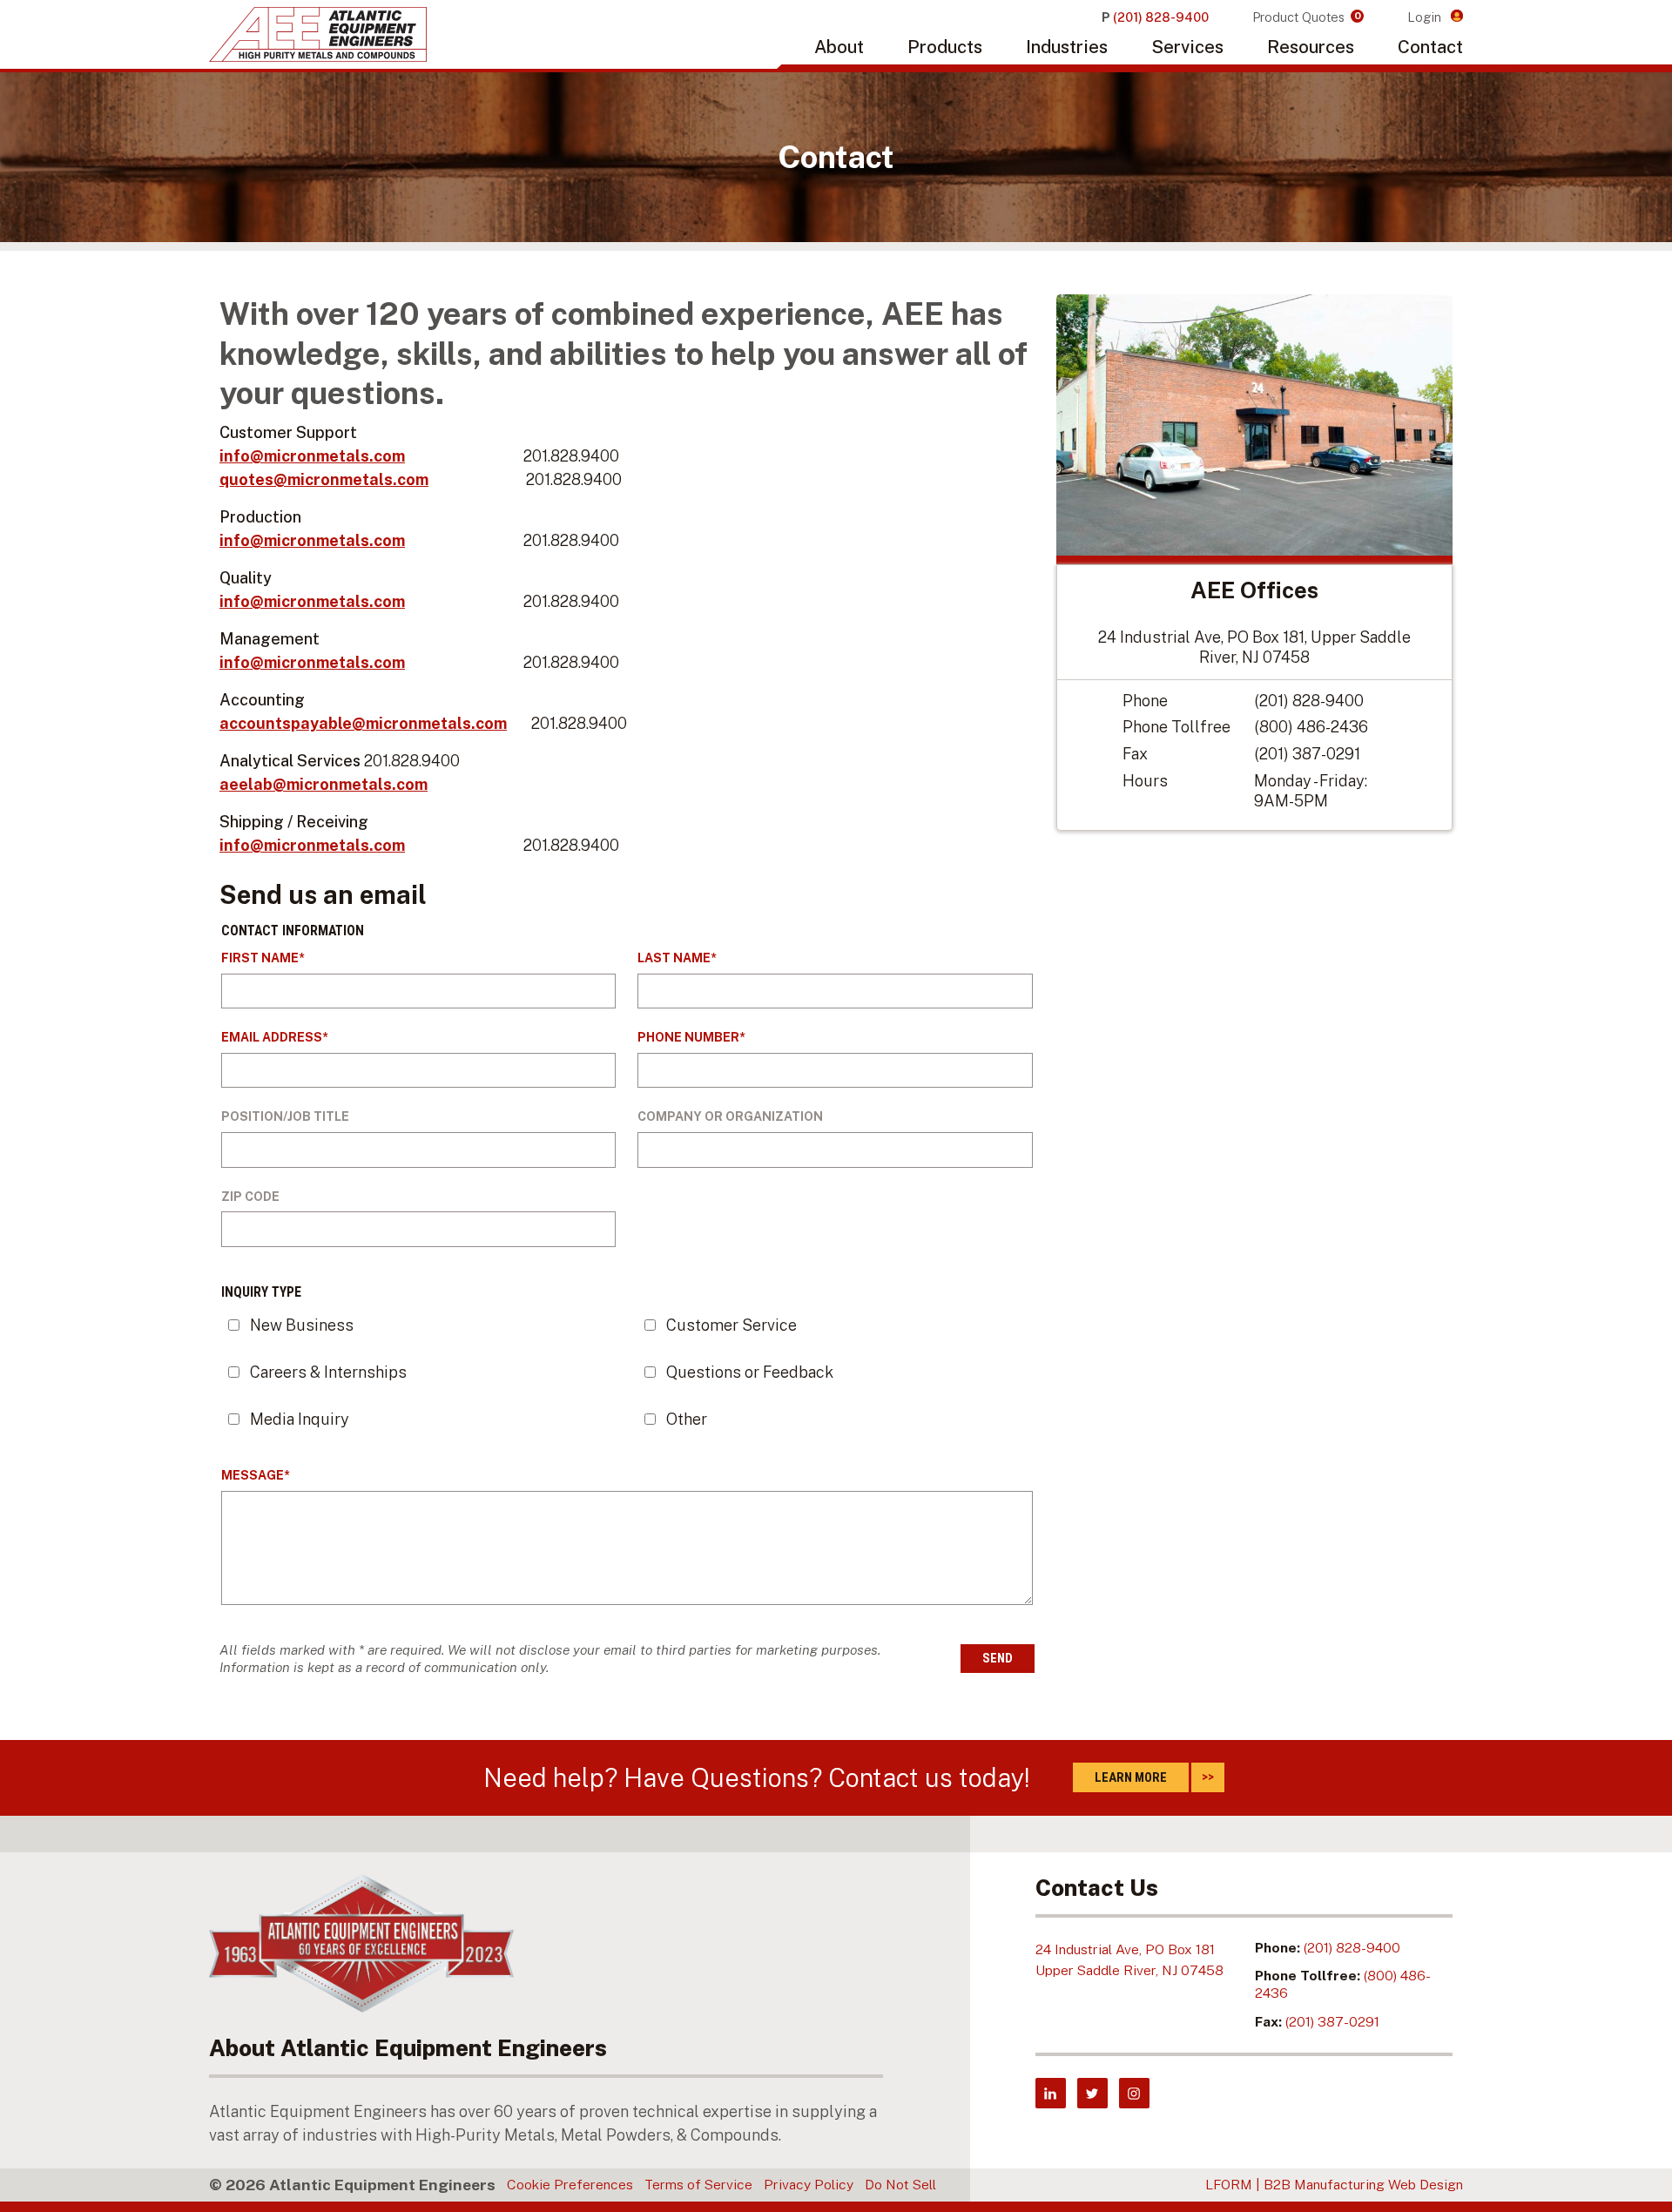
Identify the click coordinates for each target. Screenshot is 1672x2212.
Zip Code (250, 1197)
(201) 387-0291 (1307, 754)
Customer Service (731, 1325)
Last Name (674, 958)
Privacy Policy (809, 2185)
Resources (1311, 47)
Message (253, 1475)
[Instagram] (1134, 2093)
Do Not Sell (900, 2185)
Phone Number (688, 1037)
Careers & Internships (328, 1372)
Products (945, 47)
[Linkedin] (1051, 2093)
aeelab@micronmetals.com (324, 784)
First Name (260, 958)
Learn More (1131, 1777)
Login (1426, 17)
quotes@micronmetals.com (324, 479)
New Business (302, 1325)
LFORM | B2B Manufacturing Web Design (1334, 2185)
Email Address (272, 1037)
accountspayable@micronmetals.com (363, 723)
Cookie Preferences (570, 2185)
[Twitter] (1092, 2093)
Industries (1067, 47)
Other (687, 1419)
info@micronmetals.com (312, 456)
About (839, 47)
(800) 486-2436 (1311, 727)
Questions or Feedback (750, 1372)
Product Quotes (1307, 17)
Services (1187, 47)
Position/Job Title (285, 1116)
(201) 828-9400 (1309, 701)
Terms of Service (698, 2185)
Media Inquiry (300, 1419)
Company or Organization (730, 1116)
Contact (1430, 47)
